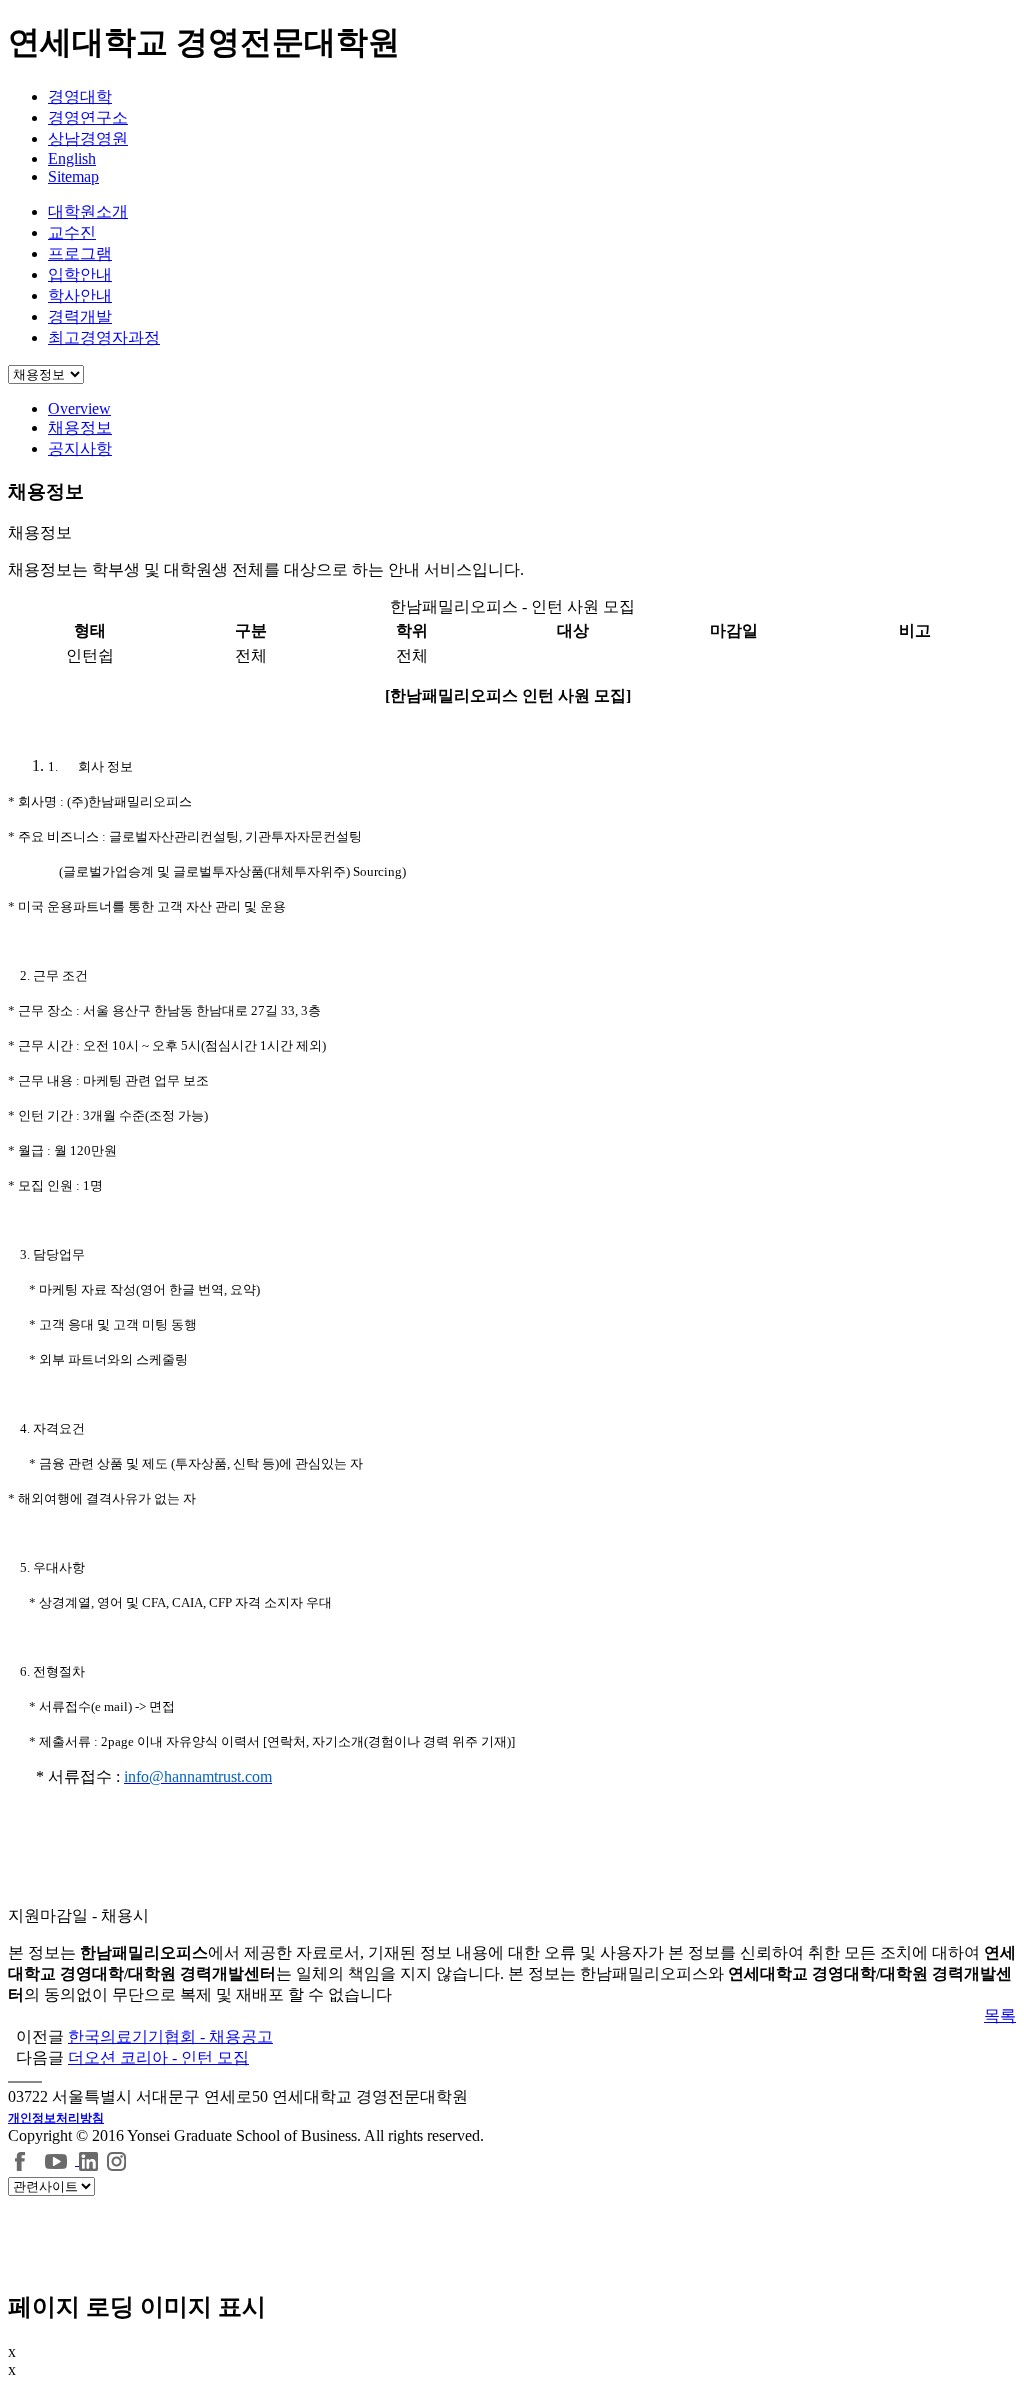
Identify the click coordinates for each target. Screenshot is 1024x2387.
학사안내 (80, 295)
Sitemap (73, 176)
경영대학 (80, 96)
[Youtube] (58, 2159)
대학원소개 (88, 211)
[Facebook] (21, 2159)
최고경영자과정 (104, 337)
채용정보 (80, 427)
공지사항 (80, 448)
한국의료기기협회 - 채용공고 (170, 2036)
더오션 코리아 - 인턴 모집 (158, 2057)
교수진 (72, 232)
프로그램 (80, 253)
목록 (1000, 2015)
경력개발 (80, 316)
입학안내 (80, 274)
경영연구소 (88, 117)
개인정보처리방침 (56, 2118)
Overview (79, 408)
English (72, 158)
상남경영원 (88, 138)
